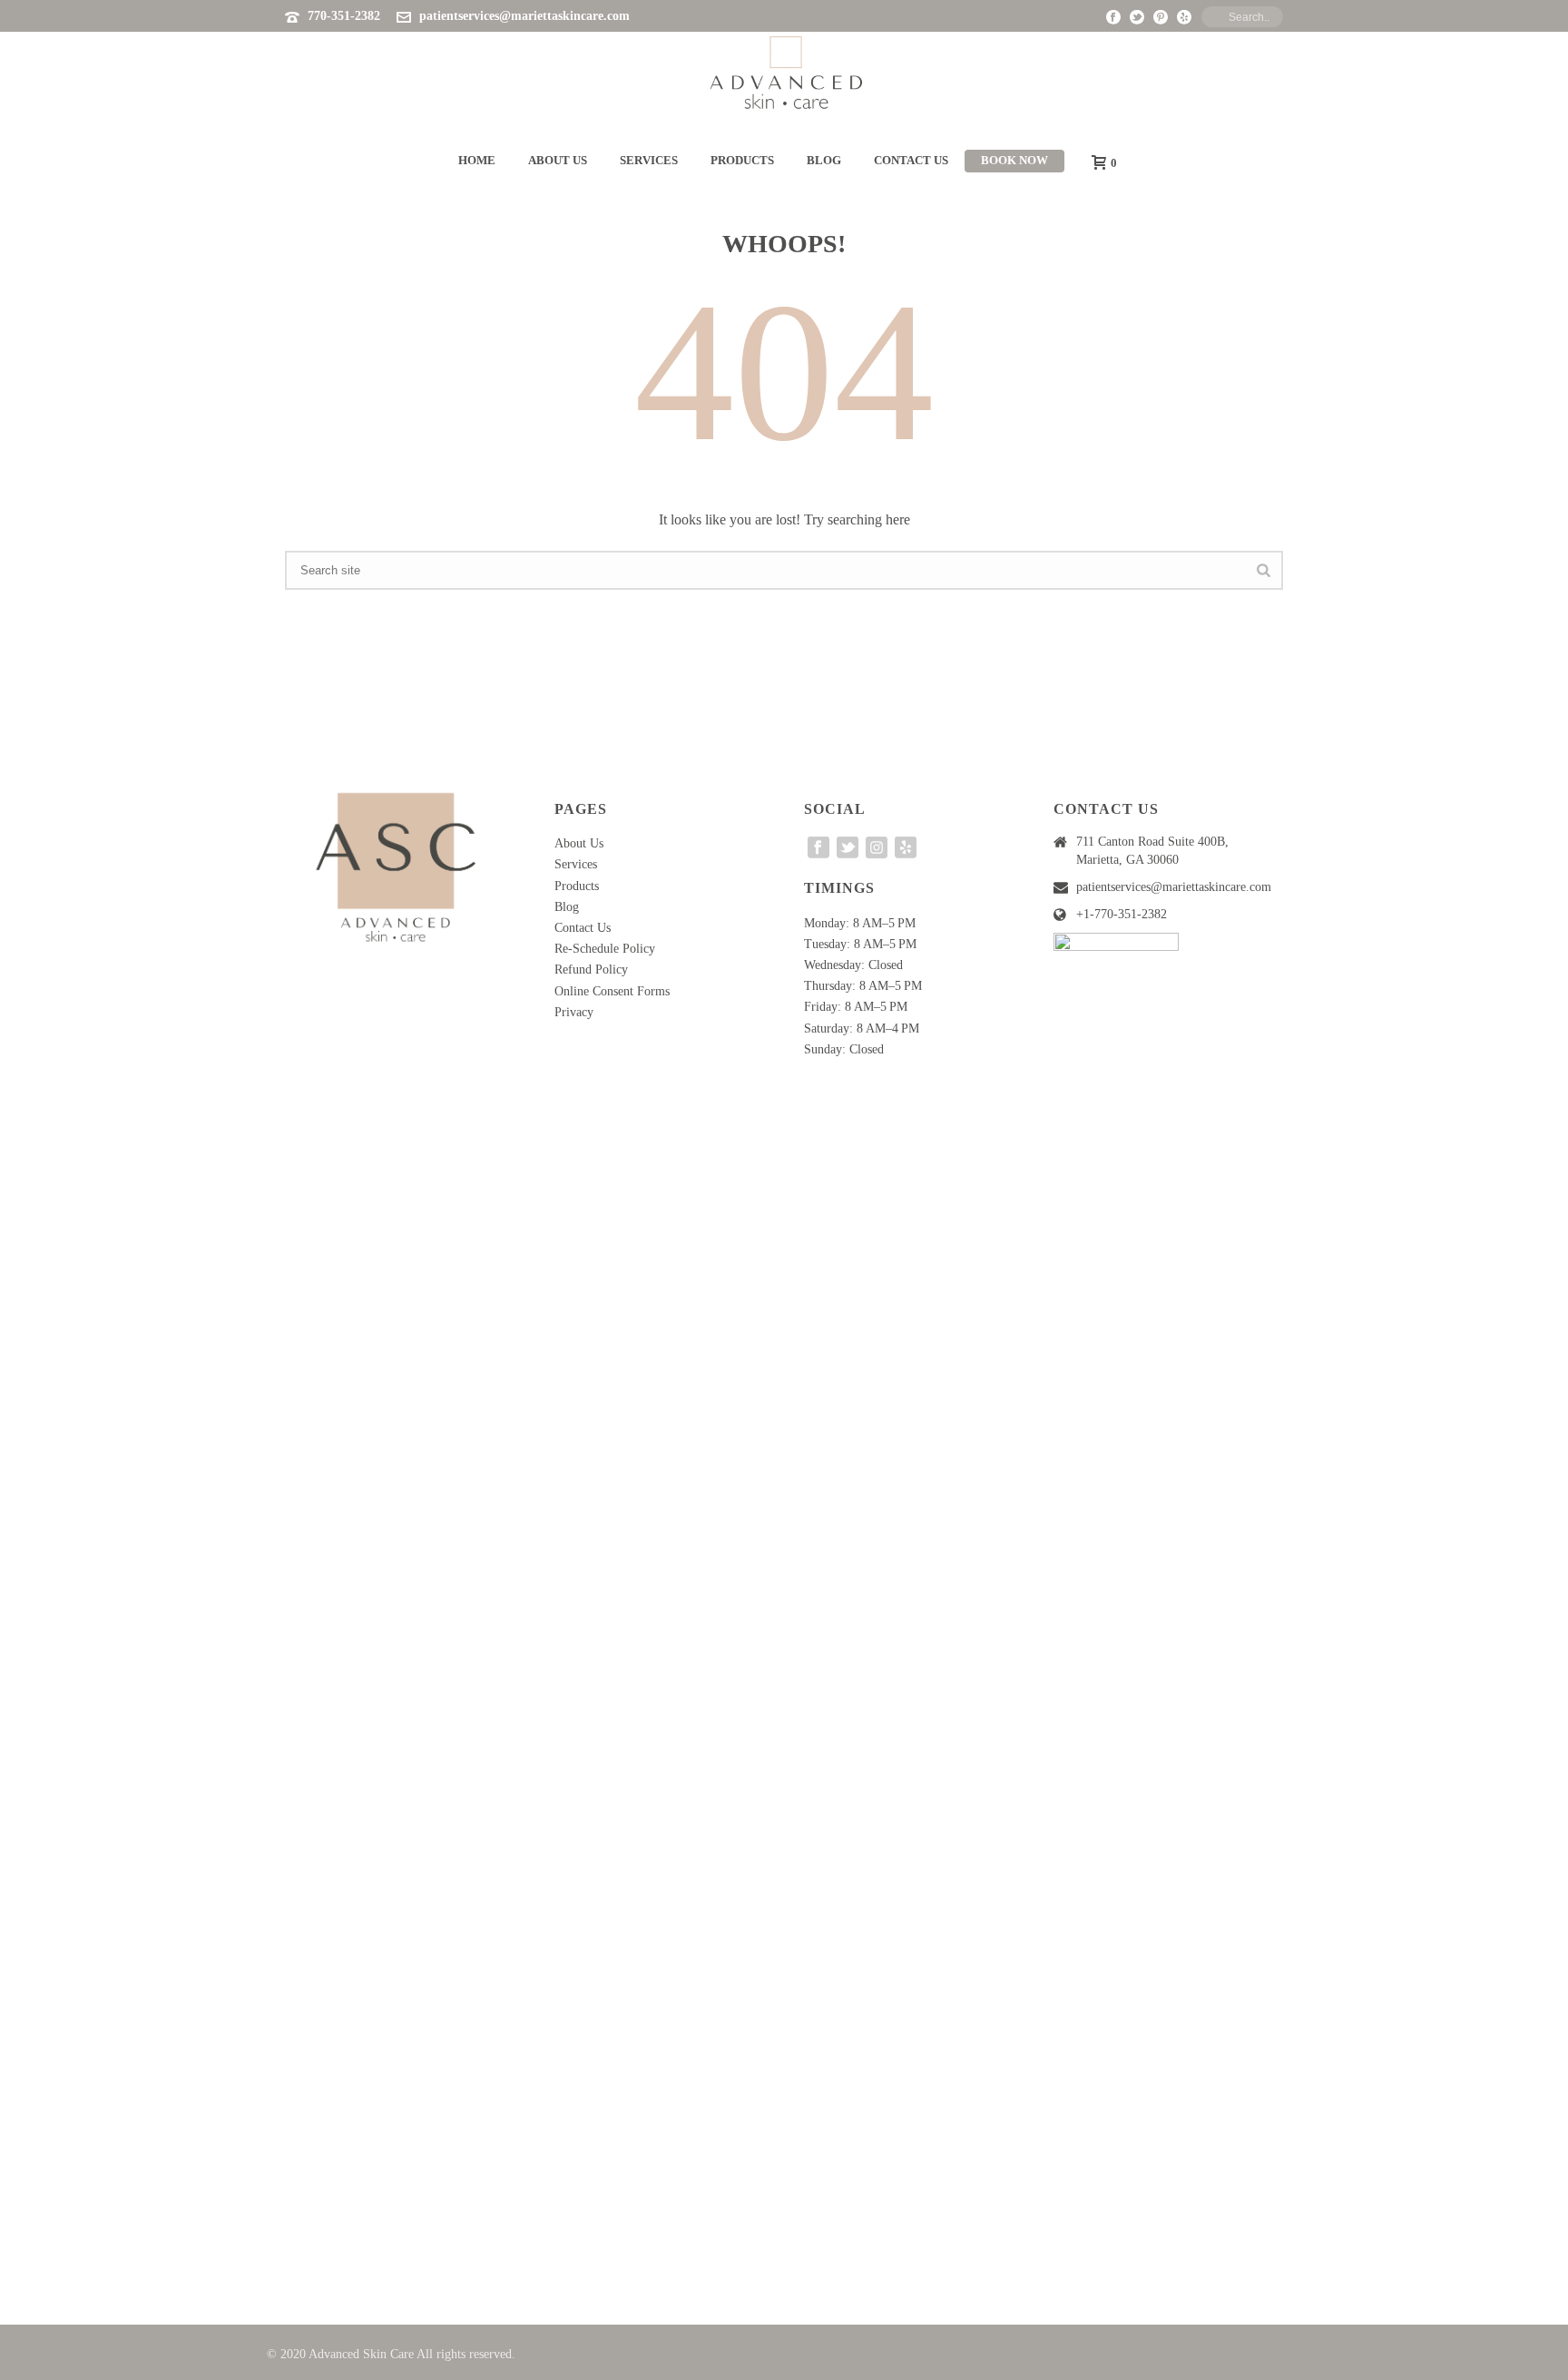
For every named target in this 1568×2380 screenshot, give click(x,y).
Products (742, 160)
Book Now (1014, 160)
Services (649, 160)
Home (477, 160)
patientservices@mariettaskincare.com (524, 16)
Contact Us (911, 160)
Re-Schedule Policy (605, 949)
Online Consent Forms (612, 991)
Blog (824, 160)
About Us (558, 160)
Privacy (574, 1012)
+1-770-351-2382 (1122, 914)
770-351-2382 (344, 16)
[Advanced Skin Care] (784, 73)
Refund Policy (591, 970)
